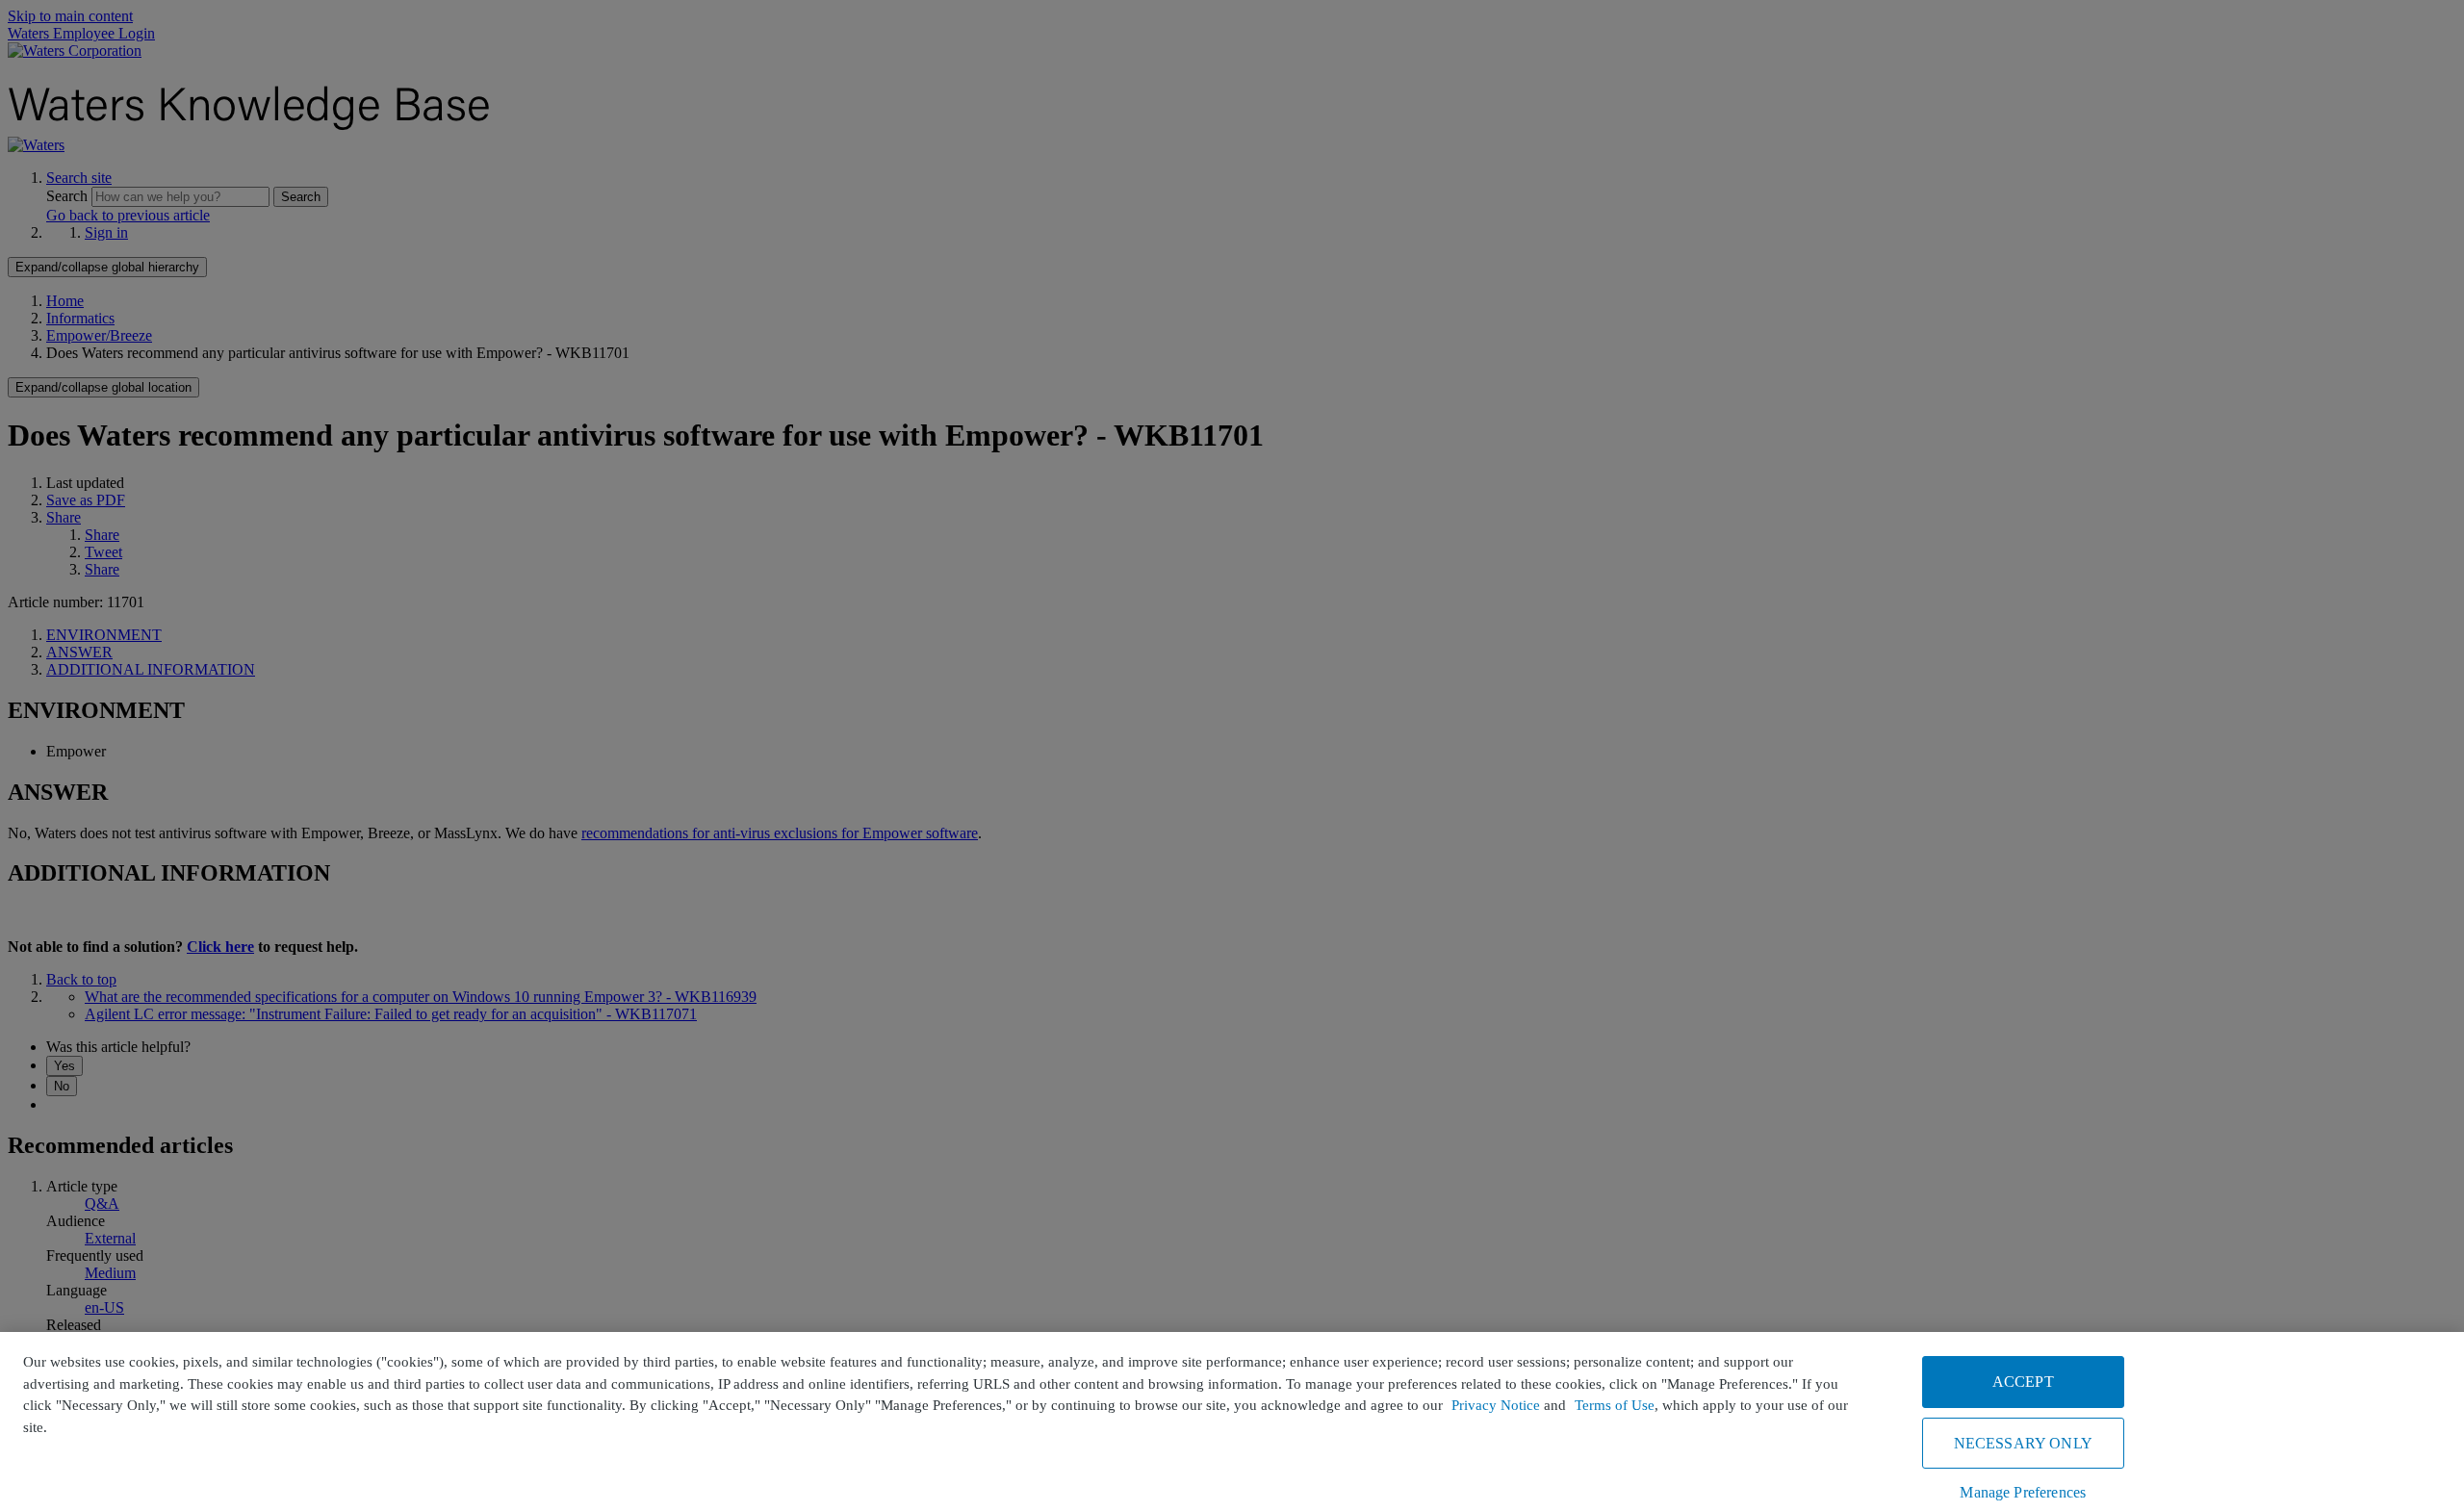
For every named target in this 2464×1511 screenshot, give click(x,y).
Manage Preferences (2023, 1492)
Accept (2023, 1382)
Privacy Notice (1496, 1405)
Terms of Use (1615, 1405)
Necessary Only (2023, 1443)
